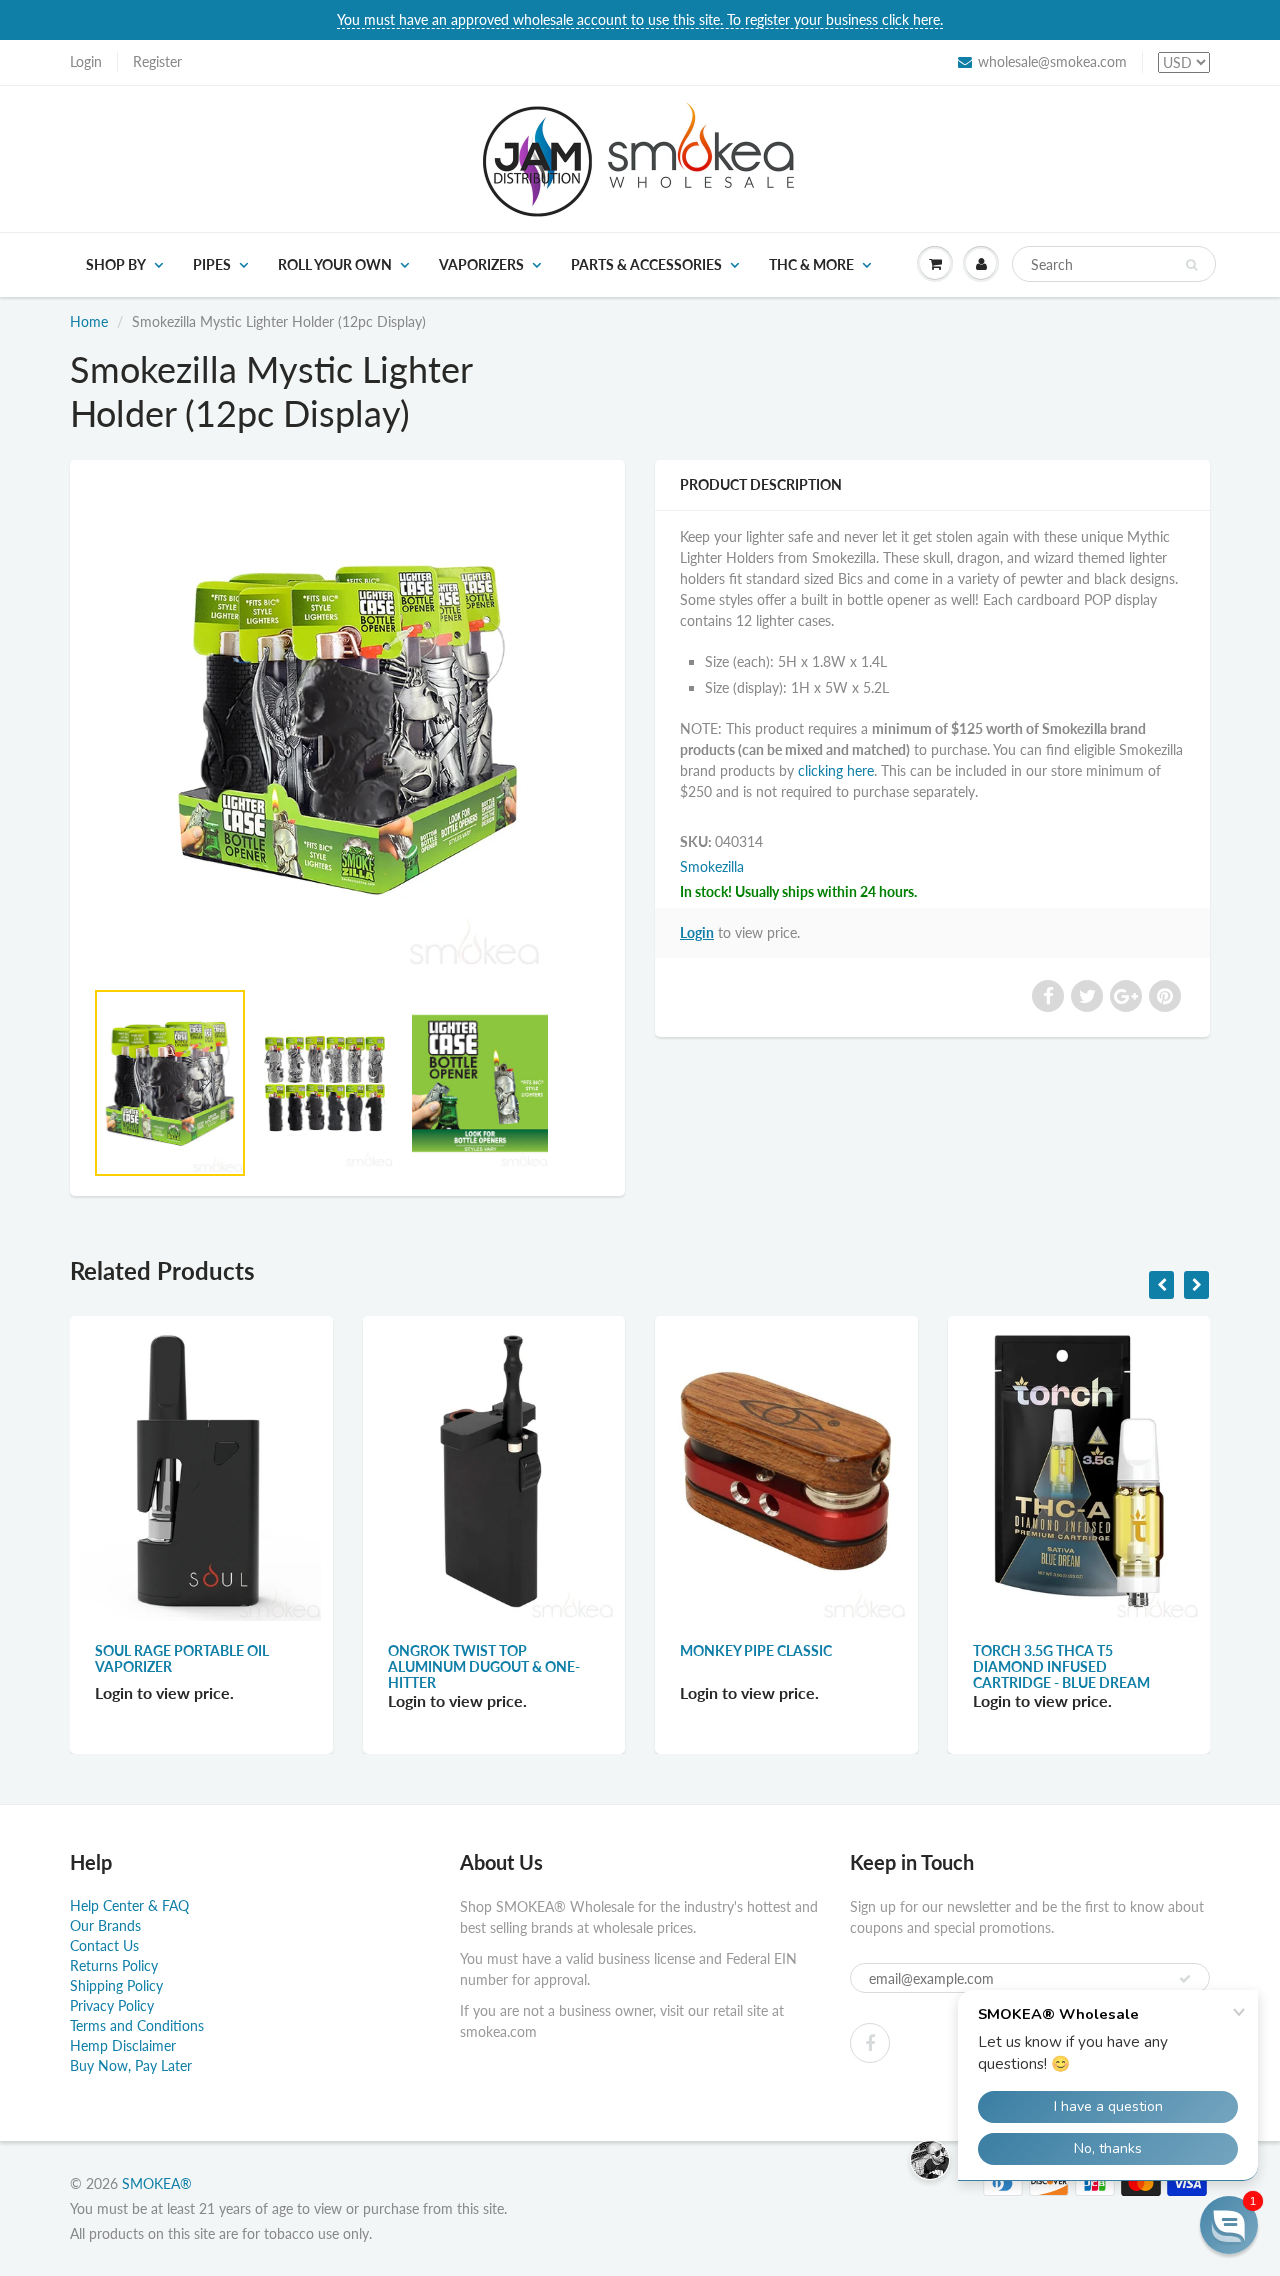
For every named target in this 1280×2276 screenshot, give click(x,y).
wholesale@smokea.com (1052, 61)
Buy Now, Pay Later (131, 2065)
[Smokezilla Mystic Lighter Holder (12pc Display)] (347, 728)
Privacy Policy (112, 2005)
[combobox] (1114, 264)
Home (89, 321)
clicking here (836, 770)
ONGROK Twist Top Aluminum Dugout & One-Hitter (484, 1666)
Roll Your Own (335, 264)
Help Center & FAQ (129, 1905)
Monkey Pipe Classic (756, 1650)
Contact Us (104, 1945)
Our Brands (105, 1925)
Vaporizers (481, 264)
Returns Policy (114, 1965)
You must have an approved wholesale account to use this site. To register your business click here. (640, 19)
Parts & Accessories (646, 264)
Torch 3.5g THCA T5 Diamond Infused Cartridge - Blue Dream (1061, 1666)
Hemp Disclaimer (123, 2045)
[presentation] (1161, 1285)
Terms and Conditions (137, 2025)
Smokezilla (712, 866)
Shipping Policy (116, 1985)
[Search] (1191, 265)
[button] (1229, 2225)
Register (157, 61)
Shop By (116, 264)
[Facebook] (870, 2043)
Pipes (212, 264)
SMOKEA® (157, 2183)
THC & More (811, 264)
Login (86, 61)
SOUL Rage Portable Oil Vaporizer (182, 1658)
